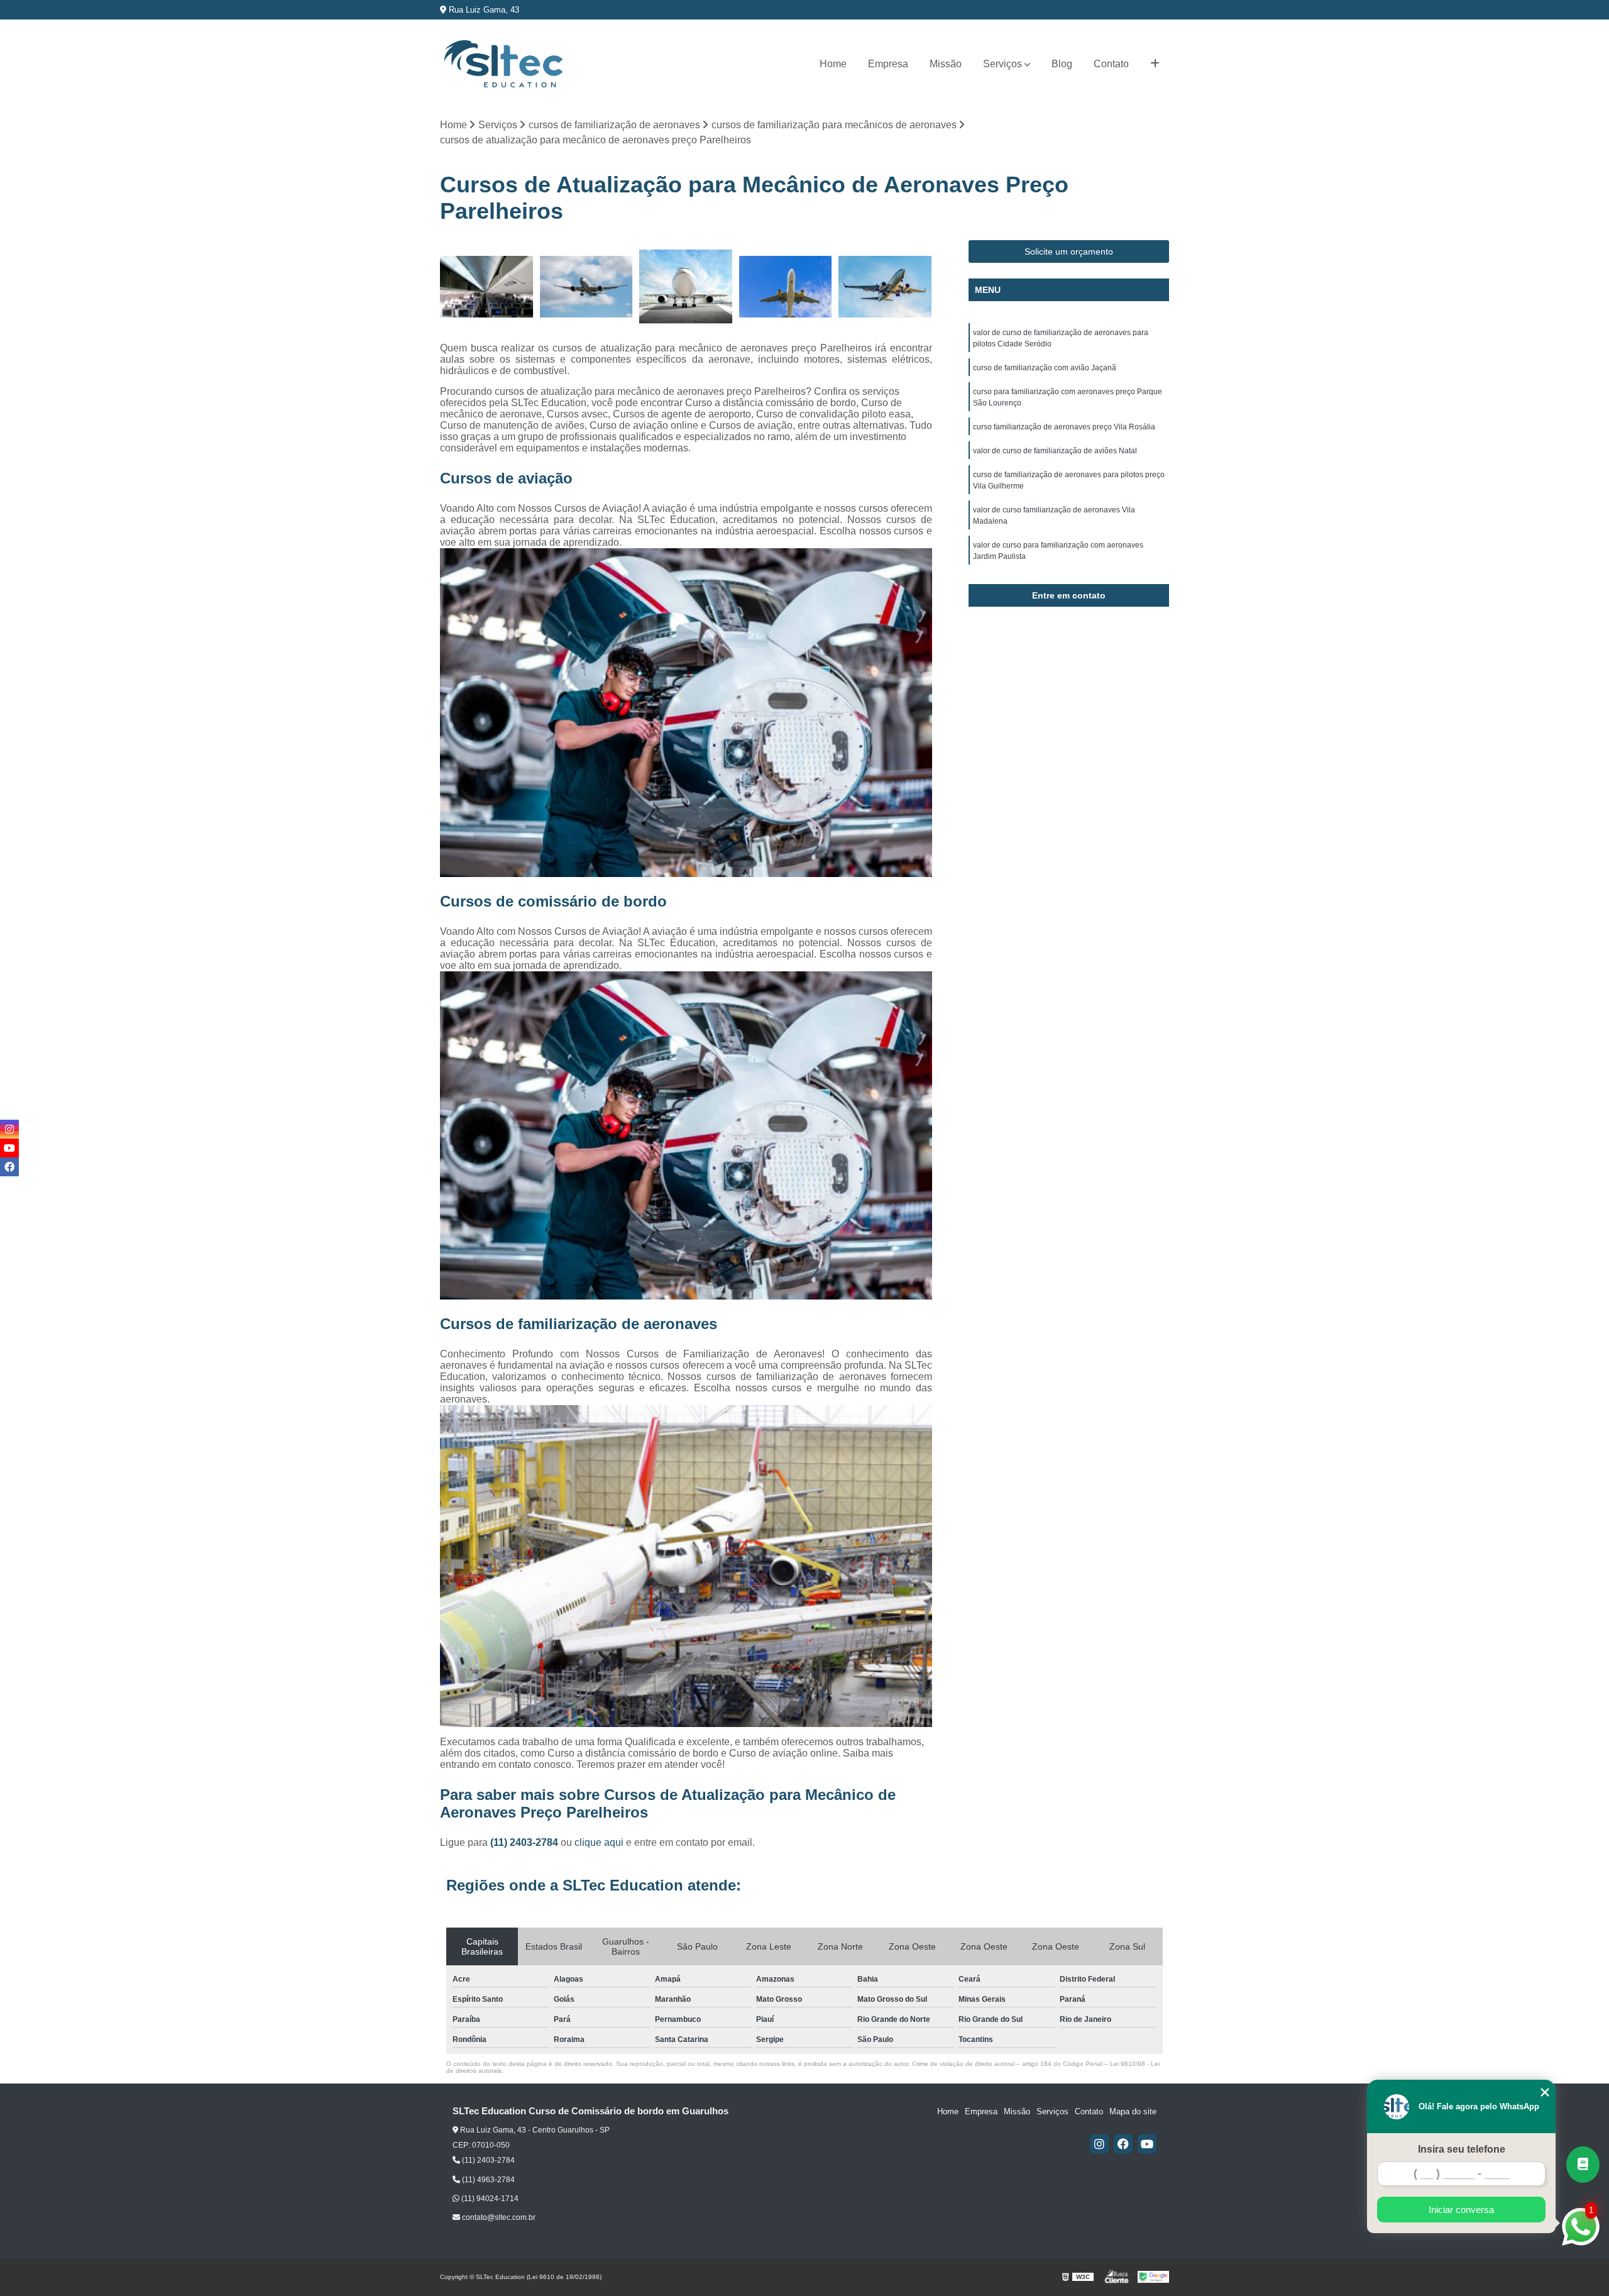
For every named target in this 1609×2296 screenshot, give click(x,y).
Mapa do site (1133, 2111)
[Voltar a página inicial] (503, 64)
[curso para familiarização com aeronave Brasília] (587, 287)
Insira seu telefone (1462, 2149)
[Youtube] (1147, 2144)
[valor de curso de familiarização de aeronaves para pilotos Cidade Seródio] (786, 287)
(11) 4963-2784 (487, 2180)
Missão (946, 64)
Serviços (1002, 64)
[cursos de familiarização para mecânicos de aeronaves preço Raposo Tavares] (885, 287)
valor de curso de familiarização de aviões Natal (1055, 451)
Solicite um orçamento (1069, 251)
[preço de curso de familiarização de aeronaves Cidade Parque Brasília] (487, 287)
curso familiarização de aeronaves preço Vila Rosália (1064, 427)
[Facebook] (1123, 2144)
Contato (1111, 64)
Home (833, 64)
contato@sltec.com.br (498, 2217)
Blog (1062, 64)
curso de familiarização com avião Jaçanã (1045, 368)
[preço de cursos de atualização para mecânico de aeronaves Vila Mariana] (686, 287)
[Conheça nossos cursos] (1583, 2165)
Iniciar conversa (1461, 2210)
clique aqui (599, 1842)
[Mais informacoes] (1155, 64)
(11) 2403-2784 (525, 1842)
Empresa (888, 64)
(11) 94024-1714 (489, 2199)
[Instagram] (1099, 2144)
